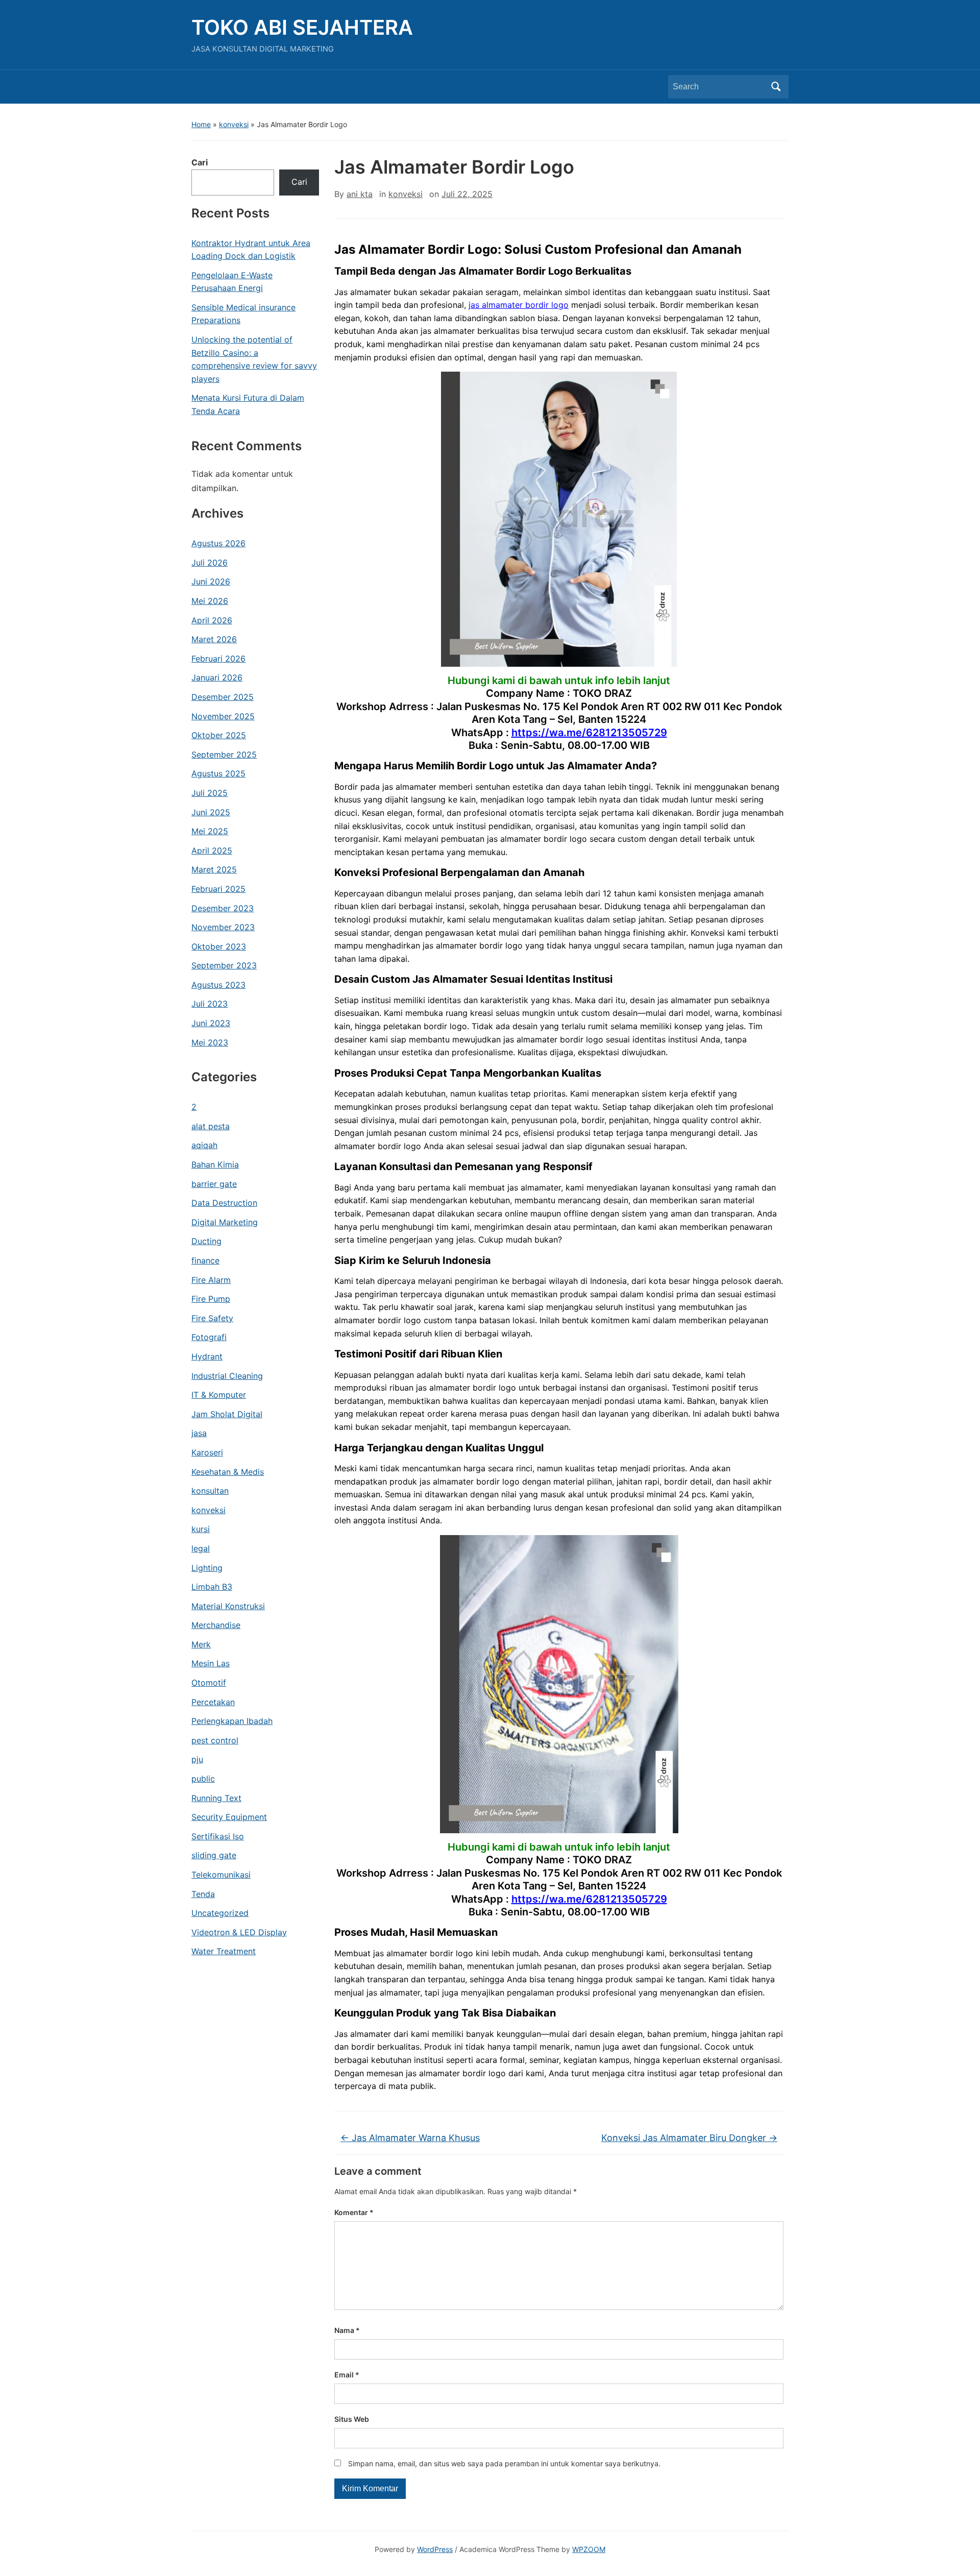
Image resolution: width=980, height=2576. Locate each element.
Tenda (203, 1894)
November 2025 (223, 716)
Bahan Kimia (215, 1164)
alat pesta (211, 1126)
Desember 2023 (223, 908)
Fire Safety (212, 1318)
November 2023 (223, 927)
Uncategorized (220, 1913)
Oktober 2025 (219, 735)
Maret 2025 (214, 869)
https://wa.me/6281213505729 (589, 733)
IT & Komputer (219, 1395)
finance (205, 1260)
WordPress (435, 2549)
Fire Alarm (211, 1280)
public (203, 1779)
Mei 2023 (210, 1042)
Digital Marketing (225, 1222)
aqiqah (204, 1145)
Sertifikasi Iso (218, 1836)
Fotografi (209, 1337)
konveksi (234, 124)
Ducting (206, 1241)
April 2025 (212, 850)
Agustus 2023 (218, 985)
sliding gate (214, 1855)
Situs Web (352, 2419)
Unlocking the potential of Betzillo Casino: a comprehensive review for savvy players (254, 359)
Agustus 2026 (218, 543)
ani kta (360, 194)
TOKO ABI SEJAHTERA (302, 27)
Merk (201, 1644)
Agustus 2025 (218, 773)
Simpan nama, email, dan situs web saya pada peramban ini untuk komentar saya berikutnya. (504, 2463)
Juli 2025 (210, 793)
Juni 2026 (211, 581)
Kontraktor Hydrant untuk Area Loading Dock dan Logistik (251, 250)
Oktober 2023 (219, 946)
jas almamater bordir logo (519, 305)
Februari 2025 (218, 889)
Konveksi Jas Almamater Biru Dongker (689, 2138)
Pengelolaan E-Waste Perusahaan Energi (232, 282)
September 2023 (224, 965)
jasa (199, 1433)
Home (201, 124)
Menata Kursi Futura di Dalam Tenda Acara (248, 404)
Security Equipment (229, 1817)
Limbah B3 (212, 1587)
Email (347, 2375)
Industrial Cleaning (227, 1376)
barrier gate (214, 1184)
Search (776, 87)
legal (201, 1548)
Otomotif (209, 1683)
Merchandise (216, 1625)
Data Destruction (224, 1203)
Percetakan (213, 1702)
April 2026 (212, 620)
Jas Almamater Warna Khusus (410, 2138)
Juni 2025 (211, 812)
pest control (215, 1740)
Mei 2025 (210, 831)
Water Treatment (224, 1951)
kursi (201, 1529)
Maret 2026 (214, 639)
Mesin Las (211, 1663)
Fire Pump (211, 1299)
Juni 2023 (211, 1023)
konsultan (210, 1491)
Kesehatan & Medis (228, 1472)
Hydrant (207, 1356)
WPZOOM (589, 2549)
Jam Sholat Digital (227, 1414)
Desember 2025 (223, 697)
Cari (200, 162)
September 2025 (224, 755)
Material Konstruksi (228, 1606)
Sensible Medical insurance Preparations (243, 314)
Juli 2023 (210, 1004)
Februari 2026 (218, 659)
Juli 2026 (210, 563)
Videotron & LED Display (239, 1932)
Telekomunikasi (221, 1875)
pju (197, 1759)
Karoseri (207, 1452)
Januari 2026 (217, 677)
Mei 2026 (210, 601)
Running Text (216, 1798)
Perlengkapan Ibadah (232, 1721)
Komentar (354, 2212)
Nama (347, 2330)
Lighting (207, 1568)
